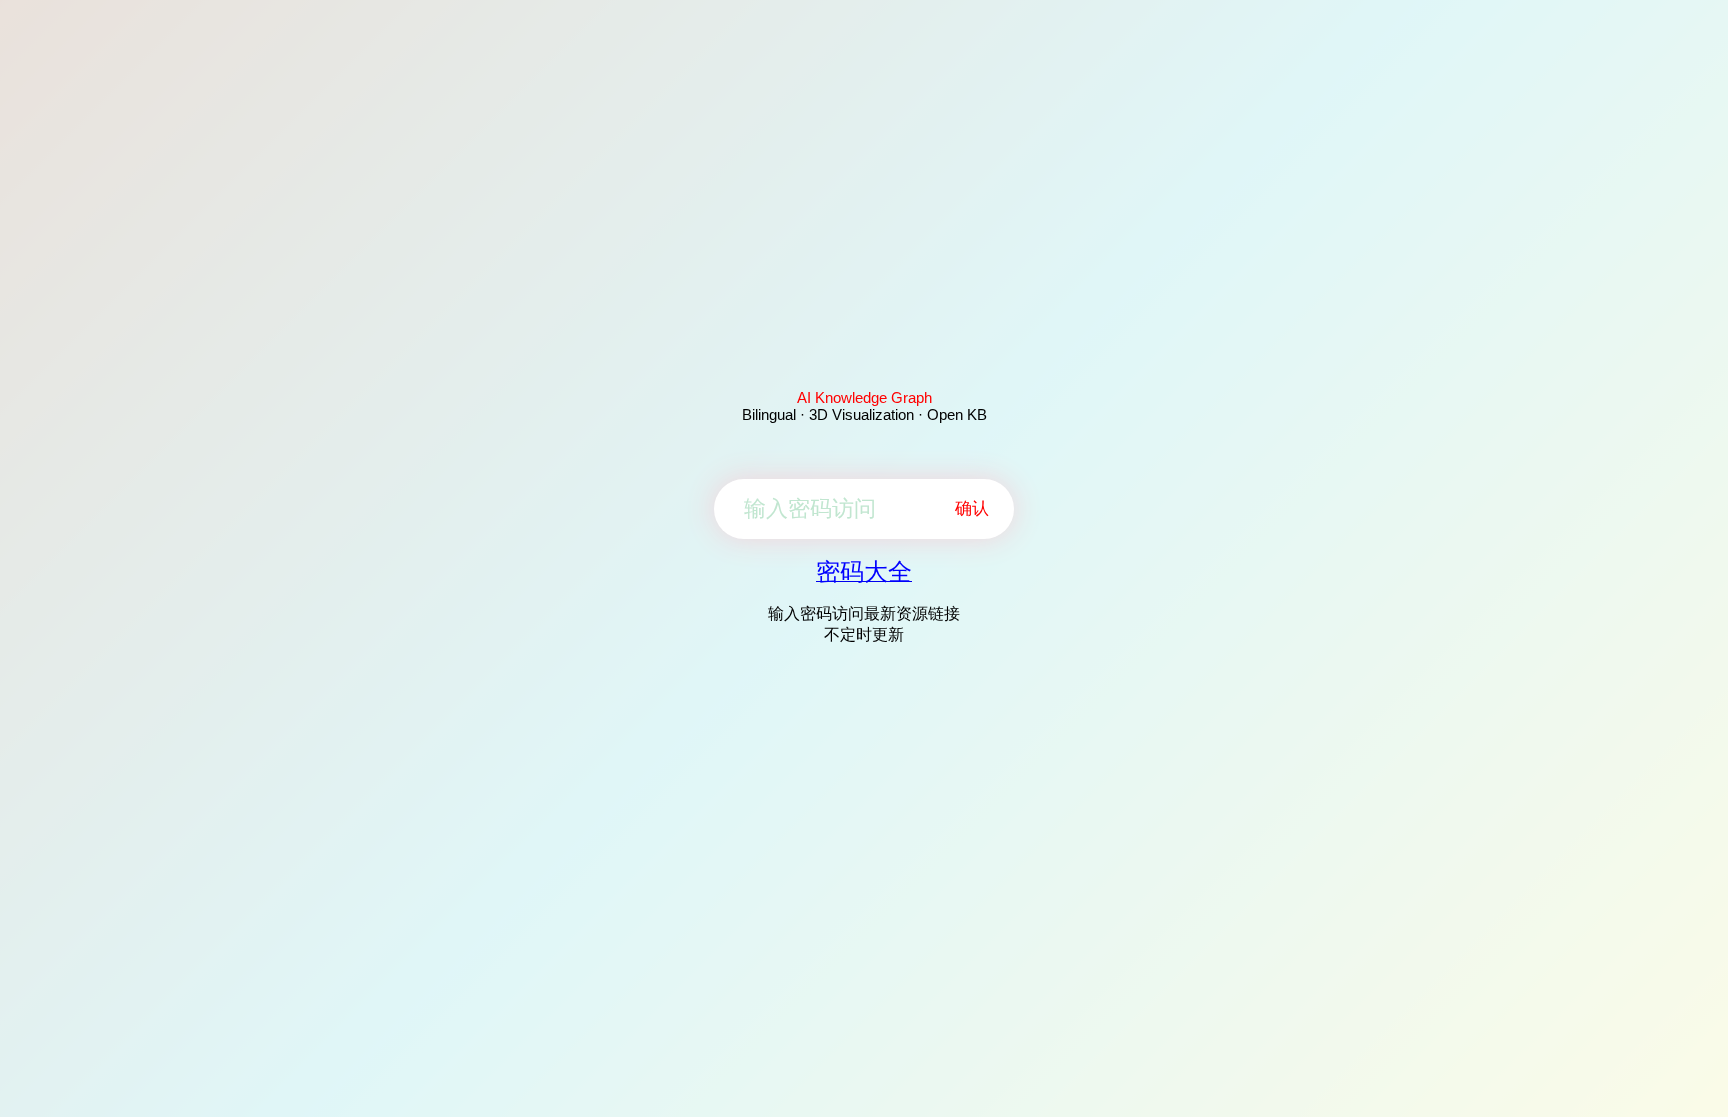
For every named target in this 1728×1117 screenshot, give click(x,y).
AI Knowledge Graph (864, 397)
